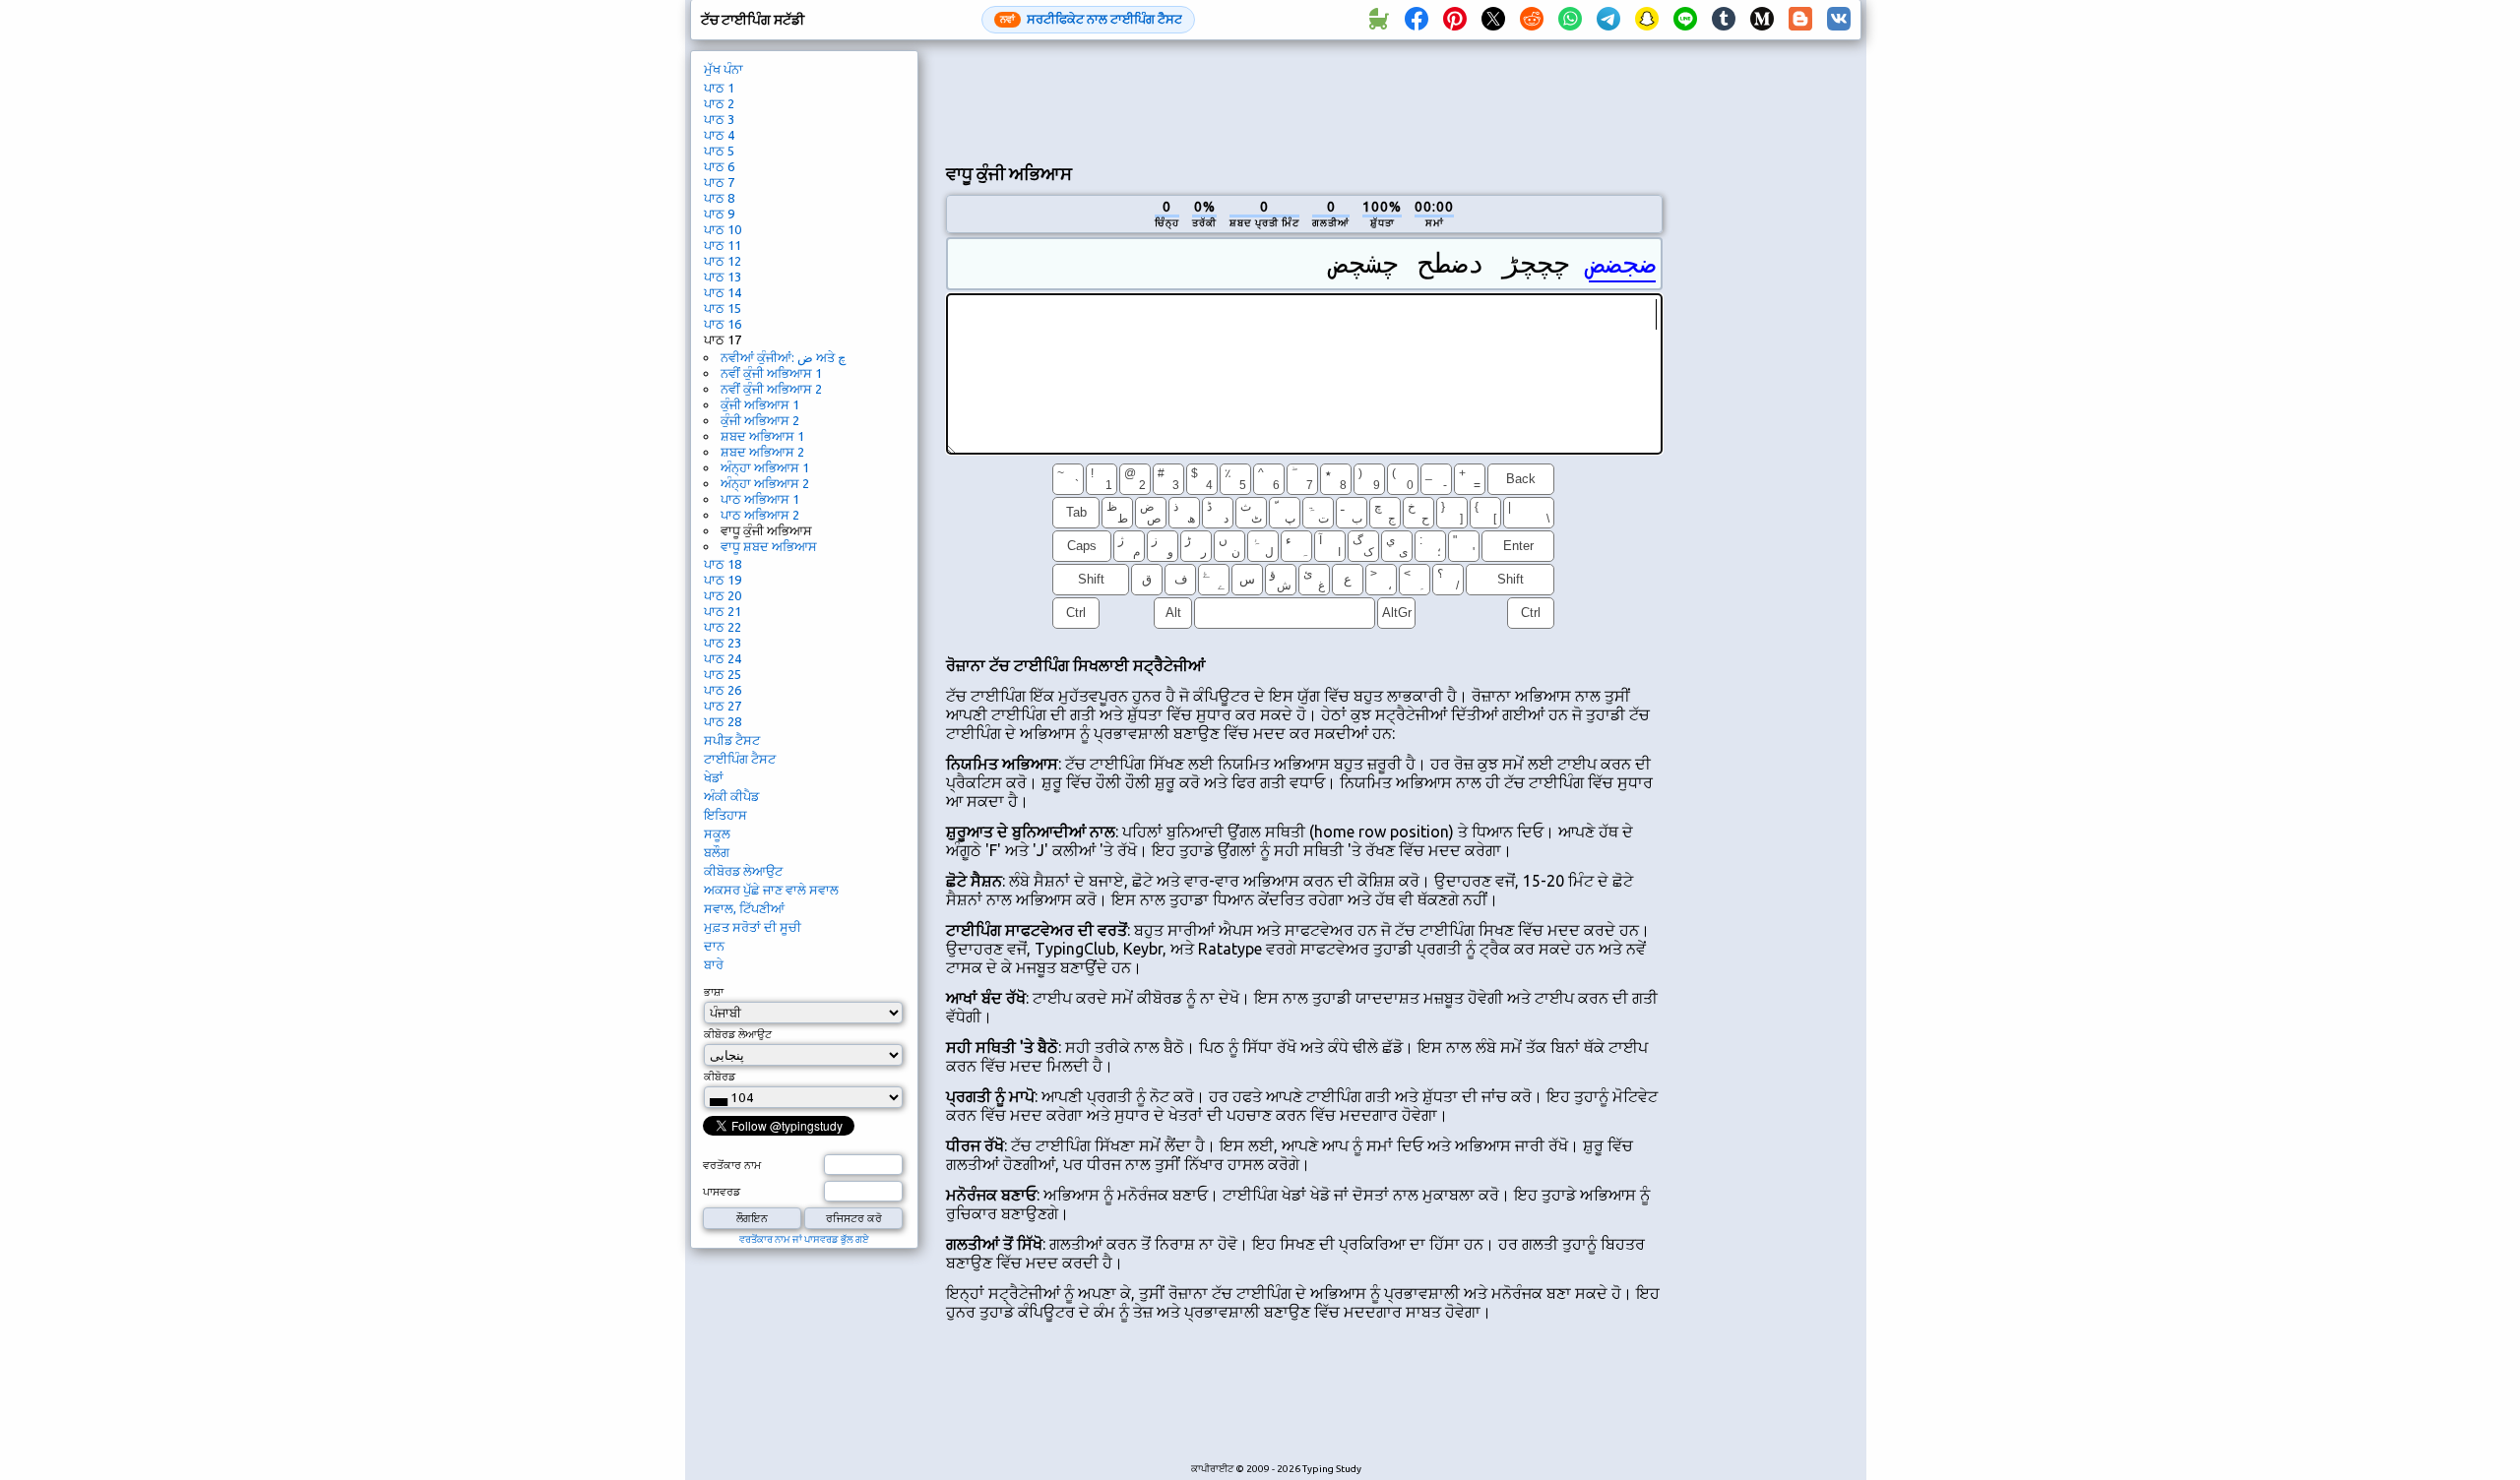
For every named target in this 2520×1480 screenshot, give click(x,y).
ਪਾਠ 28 (723, 721)
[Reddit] (1532, 20)
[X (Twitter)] (1493, 20)
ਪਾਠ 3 (719, 119)
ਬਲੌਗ (717, 852)
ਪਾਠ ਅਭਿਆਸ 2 (760, 515)
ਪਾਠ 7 (719, 182)
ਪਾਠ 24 (723, 658)
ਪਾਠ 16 (723, 324)
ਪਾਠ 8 (719, 198)
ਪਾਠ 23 (723, 643)
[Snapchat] (1647, 20)
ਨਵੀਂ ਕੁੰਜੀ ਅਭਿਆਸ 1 (771, 373)
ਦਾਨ (714, 946)
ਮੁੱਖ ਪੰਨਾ (724, 69)
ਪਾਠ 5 (719, 151)
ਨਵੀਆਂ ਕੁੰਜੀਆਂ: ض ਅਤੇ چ (783, 357)
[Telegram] (1608, 20)
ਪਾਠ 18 (723, 564)
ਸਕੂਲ (717, 833)
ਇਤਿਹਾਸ (725, 815)
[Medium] (1762, 20)
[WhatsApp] (1570, 20)
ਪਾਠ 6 (719, 166)
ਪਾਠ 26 (723, 690)
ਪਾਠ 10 (723, 229)
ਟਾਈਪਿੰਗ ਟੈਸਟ (740, 759)
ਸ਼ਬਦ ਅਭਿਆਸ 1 (762, 436)
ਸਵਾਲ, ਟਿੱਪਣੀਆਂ (744, 908)
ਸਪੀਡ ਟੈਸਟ (732, 740)
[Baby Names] (1378, 20)
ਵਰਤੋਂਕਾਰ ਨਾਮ (732, 1165)
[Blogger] (1800, 20)
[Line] (1685, 20)
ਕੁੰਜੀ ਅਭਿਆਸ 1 (760, 404)
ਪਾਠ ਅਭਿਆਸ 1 (760, 499)
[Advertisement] (1304, 99)
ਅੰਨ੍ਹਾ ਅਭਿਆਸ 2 (765, 483)
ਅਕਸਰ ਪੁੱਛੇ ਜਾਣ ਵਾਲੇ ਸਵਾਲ (771, 890)
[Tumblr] (1724, 20)
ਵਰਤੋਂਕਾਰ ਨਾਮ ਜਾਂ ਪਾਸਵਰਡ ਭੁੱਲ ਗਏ (804, 1239)
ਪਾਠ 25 (723, 674)
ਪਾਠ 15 (723, 308)
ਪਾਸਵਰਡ (722, 1192)
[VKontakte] (1839, 20)
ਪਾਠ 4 (719, 135)
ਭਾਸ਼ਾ (714, 992)
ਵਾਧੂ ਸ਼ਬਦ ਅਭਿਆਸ (769, 546)
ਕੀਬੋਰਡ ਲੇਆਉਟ (743, 871)
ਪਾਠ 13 (723, 277)
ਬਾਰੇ (714, 964)
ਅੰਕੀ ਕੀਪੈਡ (731, 796)
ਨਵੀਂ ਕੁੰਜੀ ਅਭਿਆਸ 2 (771, 389)
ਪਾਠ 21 (723, 611)
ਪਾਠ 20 (723, 595)
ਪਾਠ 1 (719, 88)
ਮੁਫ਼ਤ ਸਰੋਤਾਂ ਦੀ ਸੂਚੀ (753, 927)
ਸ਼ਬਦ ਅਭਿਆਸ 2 (762, 452)
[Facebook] (1417, 20)
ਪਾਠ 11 (723, 245)
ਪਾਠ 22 (723, 627)
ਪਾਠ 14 (723, 292)
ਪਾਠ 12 (723, 261)
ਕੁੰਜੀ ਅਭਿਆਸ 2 (760, 420)
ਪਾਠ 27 (723, 706)
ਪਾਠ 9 (719, 214)
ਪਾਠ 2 (719, 103)
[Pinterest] (1455, 20)
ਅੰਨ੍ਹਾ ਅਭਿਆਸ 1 (765, 467)
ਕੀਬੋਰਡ (720, 1077)
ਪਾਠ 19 (723, 580)
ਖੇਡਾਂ (714, 777)
